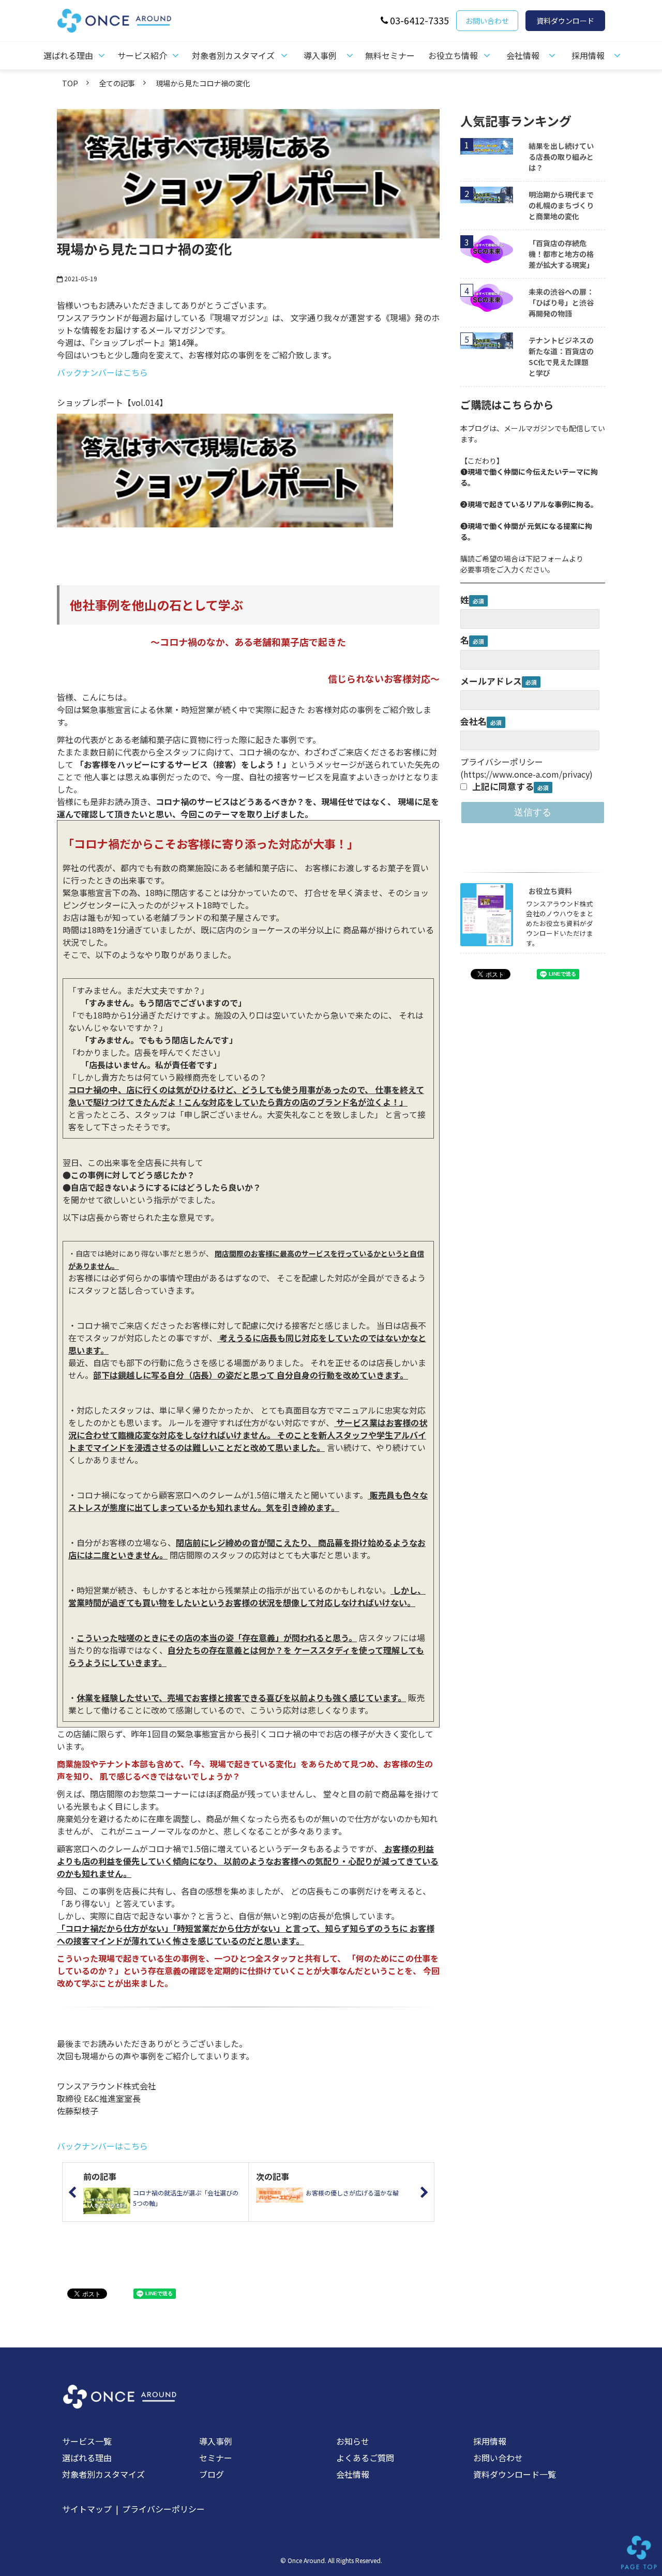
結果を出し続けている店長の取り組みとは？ (561, 157)
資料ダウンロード (565, 21)
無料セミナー (390, 55)
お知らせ (353, 2441)
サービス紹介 (142, 55)
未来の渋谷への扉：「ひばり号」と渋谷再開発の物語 (561, 302)
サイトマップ (87, 2509)
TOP (70, 83)
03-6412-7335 (419, 20)
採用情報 (588, 55)
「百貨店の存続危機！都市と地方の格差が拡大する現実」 (561, 254)
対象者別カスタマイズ (233, 55)
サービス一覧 (87, 2441)
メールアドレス (491, 681)
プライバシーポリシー (163, 2509)
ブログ (212, 2474)
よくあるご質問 (365, 2458)
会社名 (473, 721)
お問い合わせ (487, 21)
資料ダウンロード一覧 (515, 2474)
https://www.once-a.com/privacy (526, 774)
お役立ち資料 (550, 891)
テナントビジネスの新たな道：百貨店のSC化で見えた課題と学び (561, 357)
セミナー (216, 2458)
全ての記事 (117, 83)
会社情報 (523, 55)
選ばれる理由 (68, 55)
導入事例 (320, 55)
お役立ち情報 (453, 55)
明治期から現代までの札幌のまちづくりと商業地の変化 (561, 205)
